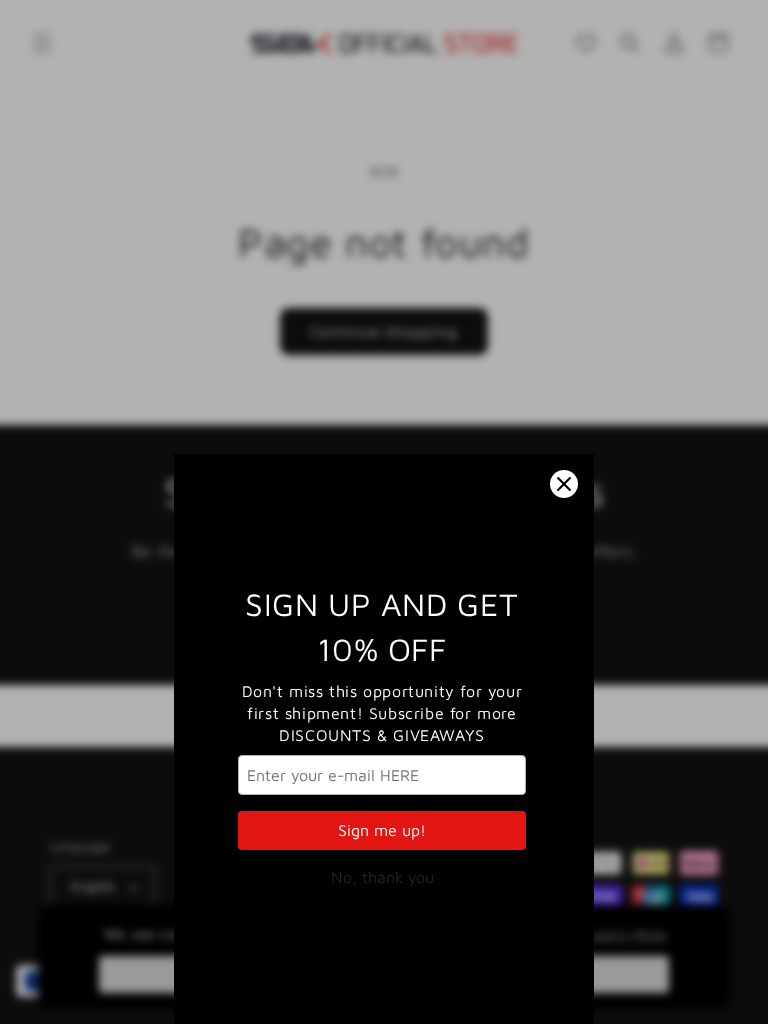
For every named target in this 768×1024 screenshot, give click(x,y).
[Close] (564, 484)
